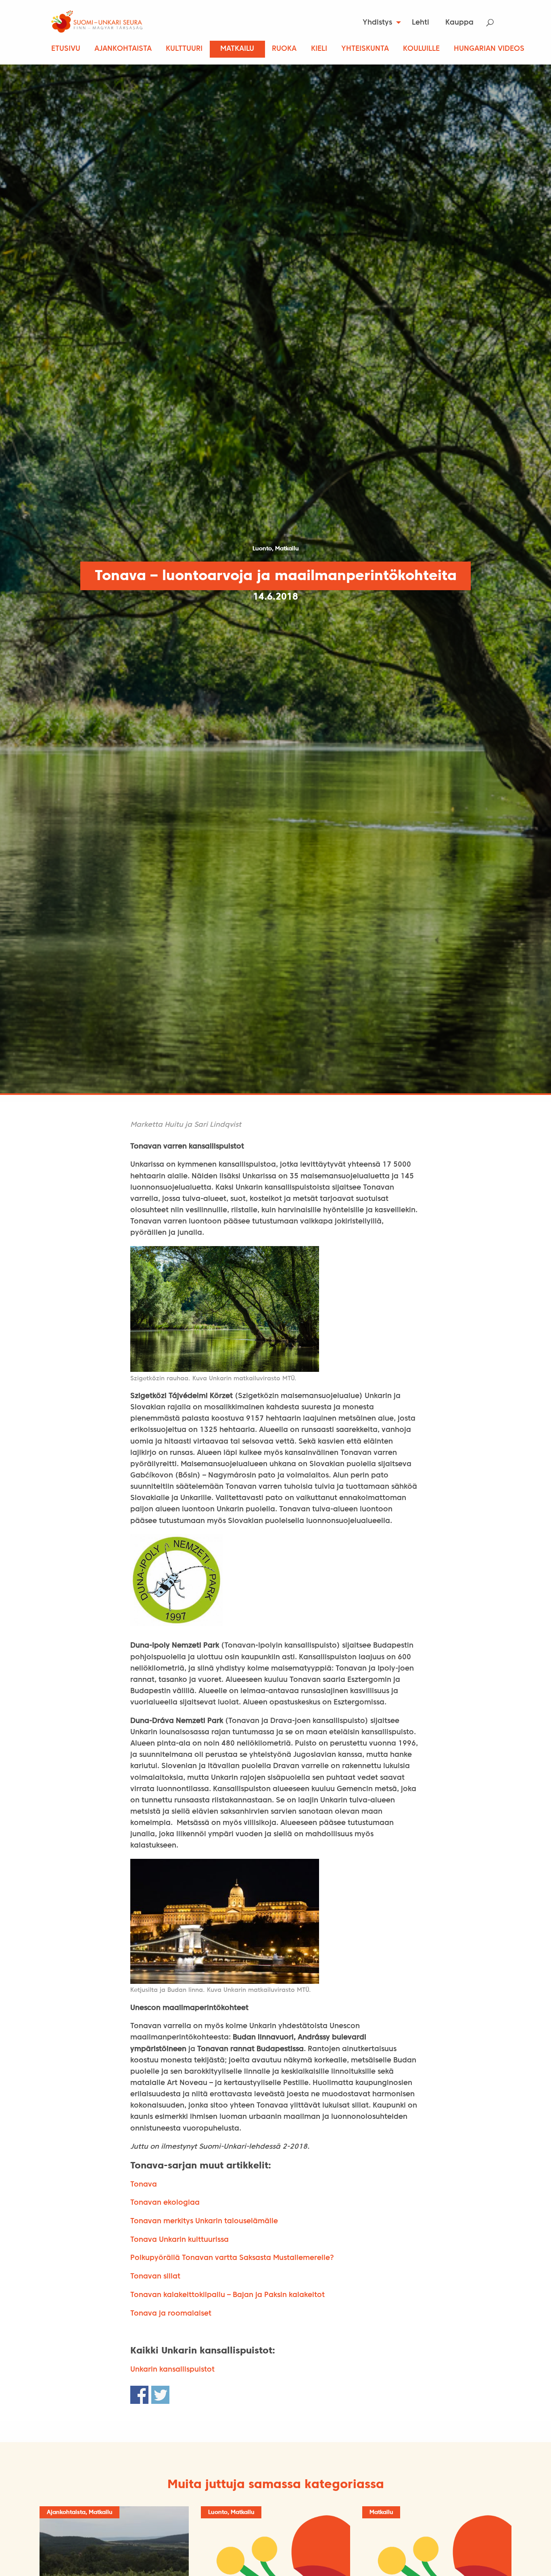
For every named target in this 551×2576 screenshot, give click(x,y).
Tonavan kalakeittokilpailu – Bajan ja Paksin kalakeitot (227, 2295)
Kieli (319, 49)
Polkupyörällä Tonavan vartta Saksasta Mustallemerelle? (232, 2258)
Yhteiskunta (365, 49)
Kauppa (459, 23)
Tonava (144, 2185)
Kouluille (421, 49)
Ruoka (284, 49)
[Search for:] (495, 23)
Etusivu (66, 49)
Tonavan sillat (155, 2277)
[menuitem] (379, 23)
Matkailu (237, 49)
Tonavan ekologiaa (165, 2203)
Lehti (421, 23)
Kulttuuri (184, 49)
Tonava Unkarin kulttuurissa (179, 2240)
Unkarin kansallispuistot (172, 2370)
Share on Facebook (139, 2395)
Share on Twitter (160, 2395)
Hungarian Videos (489, 49)
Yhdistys (377, 23)
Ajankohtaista (123, 49)
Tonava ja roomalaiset (171, 2314)
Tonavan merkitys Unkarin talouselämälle (204, 2221)
